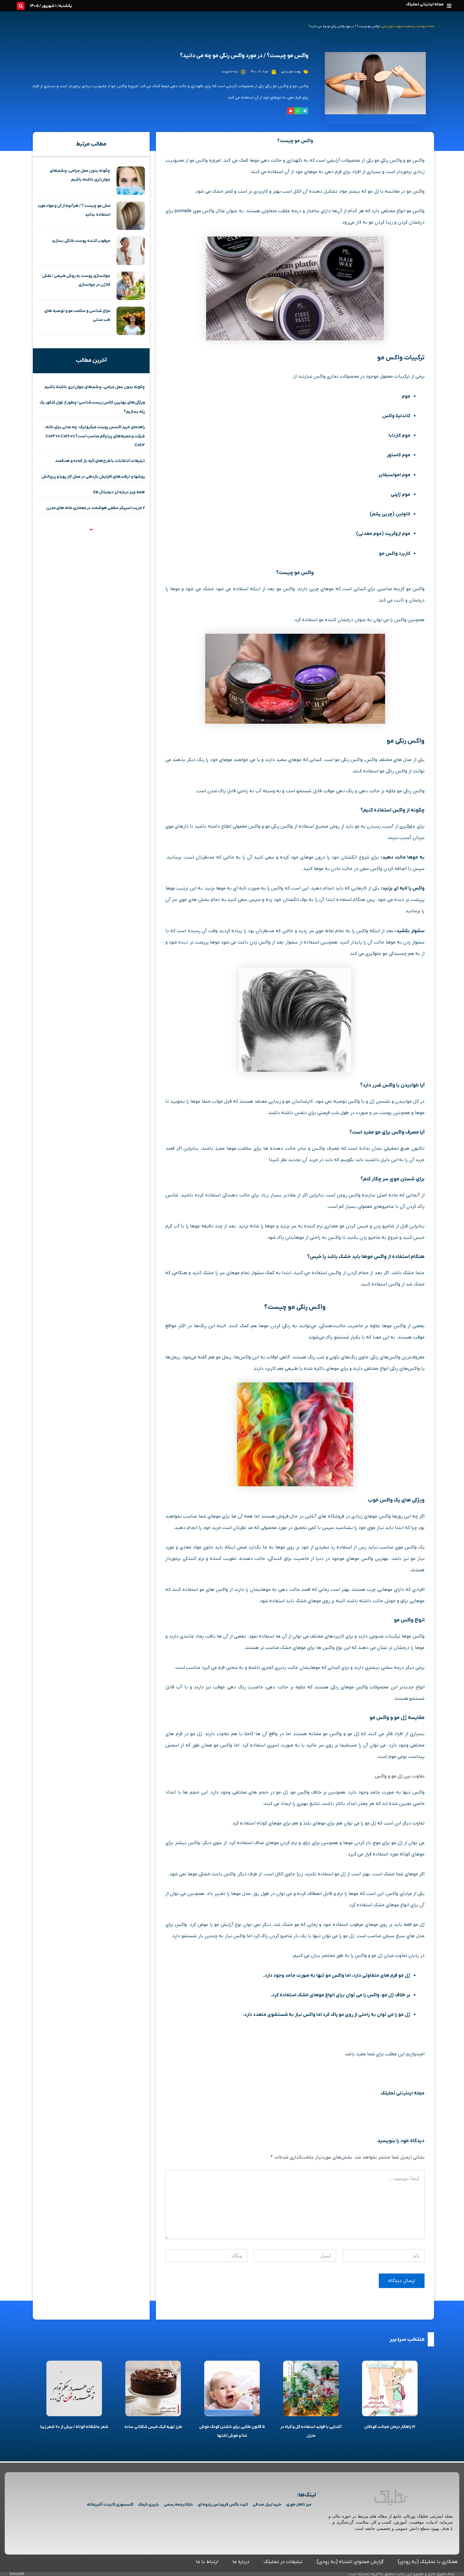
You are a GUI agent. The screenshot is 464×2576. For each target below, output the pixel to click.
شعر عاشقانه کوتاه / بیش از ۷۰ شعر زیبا (74, 2427)
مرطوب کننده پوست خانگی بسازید (81, 241)
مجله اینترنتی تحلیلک (425, 4)
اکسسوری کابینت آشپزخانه (110, 2504)
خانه (431, 26)
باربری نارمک (149, 2504)
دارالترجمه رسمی (178, 2504)
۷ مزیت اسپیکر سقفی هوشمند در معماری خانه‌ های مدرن (95, 508)
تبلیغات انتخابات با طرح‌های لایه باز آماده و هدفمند (100, 461)
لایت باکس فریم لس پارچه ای (223, 2504)
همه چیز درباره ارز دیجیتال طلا (119, 492)
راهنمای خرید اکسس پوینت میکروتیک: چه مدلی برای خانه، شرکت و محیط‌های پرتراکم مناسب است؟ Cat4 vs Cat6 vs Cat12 (95, 436)
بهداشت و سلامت (415, 26)
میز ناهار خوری (299, 2504)
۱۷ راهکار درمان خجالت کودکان (390, 2427)
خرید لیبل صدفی (267, 2504)
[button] (449, 6)
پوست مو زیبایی (391, 26)
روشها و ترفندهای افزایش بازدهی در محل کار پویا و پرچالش (93, 477)
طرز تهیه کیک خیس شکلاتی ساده (153, 2427)
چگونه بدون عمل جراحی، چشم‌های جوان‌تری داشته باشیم (95, 387)
